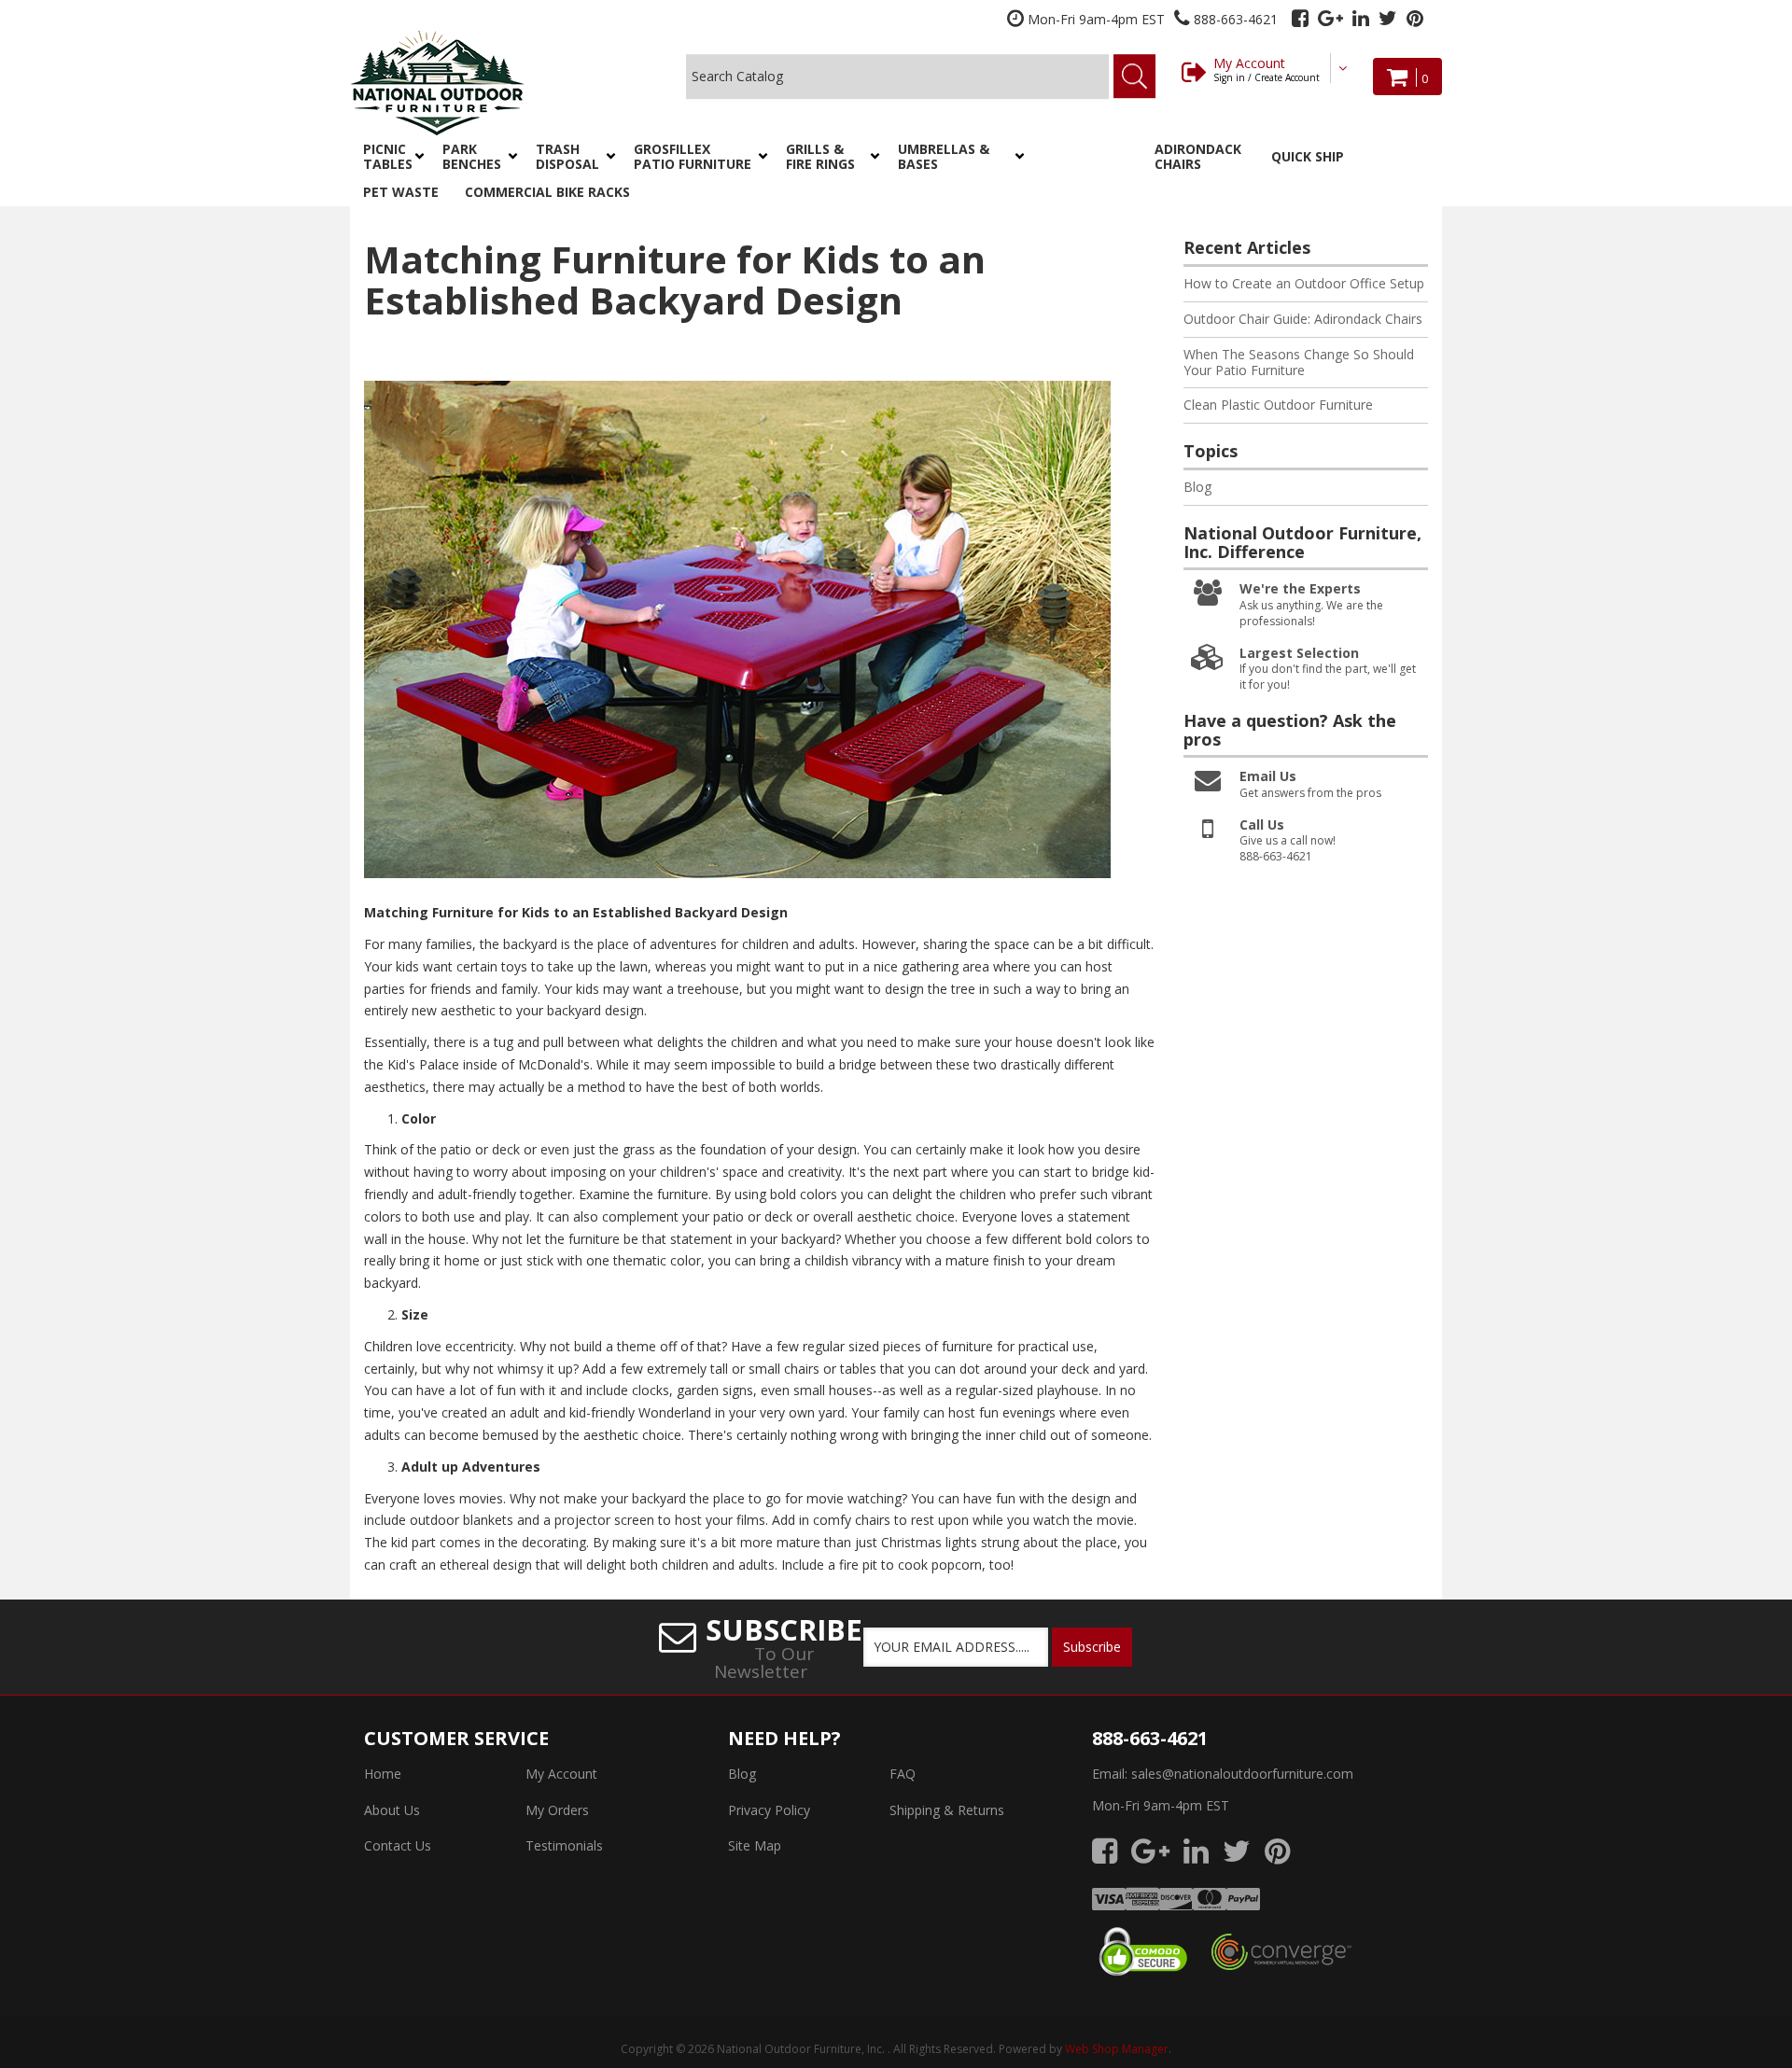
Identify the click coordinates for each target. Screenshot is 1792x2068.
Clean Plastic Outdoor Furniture (1278, 405)
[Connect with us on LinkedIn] (1361, 18)
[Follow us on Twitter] (1388, 18)
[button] (390, 157)
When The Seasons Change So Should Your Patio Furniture (1299, 362)
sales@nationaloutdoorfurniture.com (1242, 1774)
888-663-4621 (1150, 1738)
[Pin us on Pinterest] (1415, 18)
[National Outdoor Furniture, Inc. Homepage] (487, 83)
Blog (1197, 487)
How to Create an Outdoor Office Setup (1304, 283)
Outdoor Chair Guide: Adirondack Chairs (1303, 319)
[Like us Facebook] (1300, 18)
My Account (1267, 69)
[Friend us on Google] (1330, 18)
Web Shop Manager (1117, 2049)
